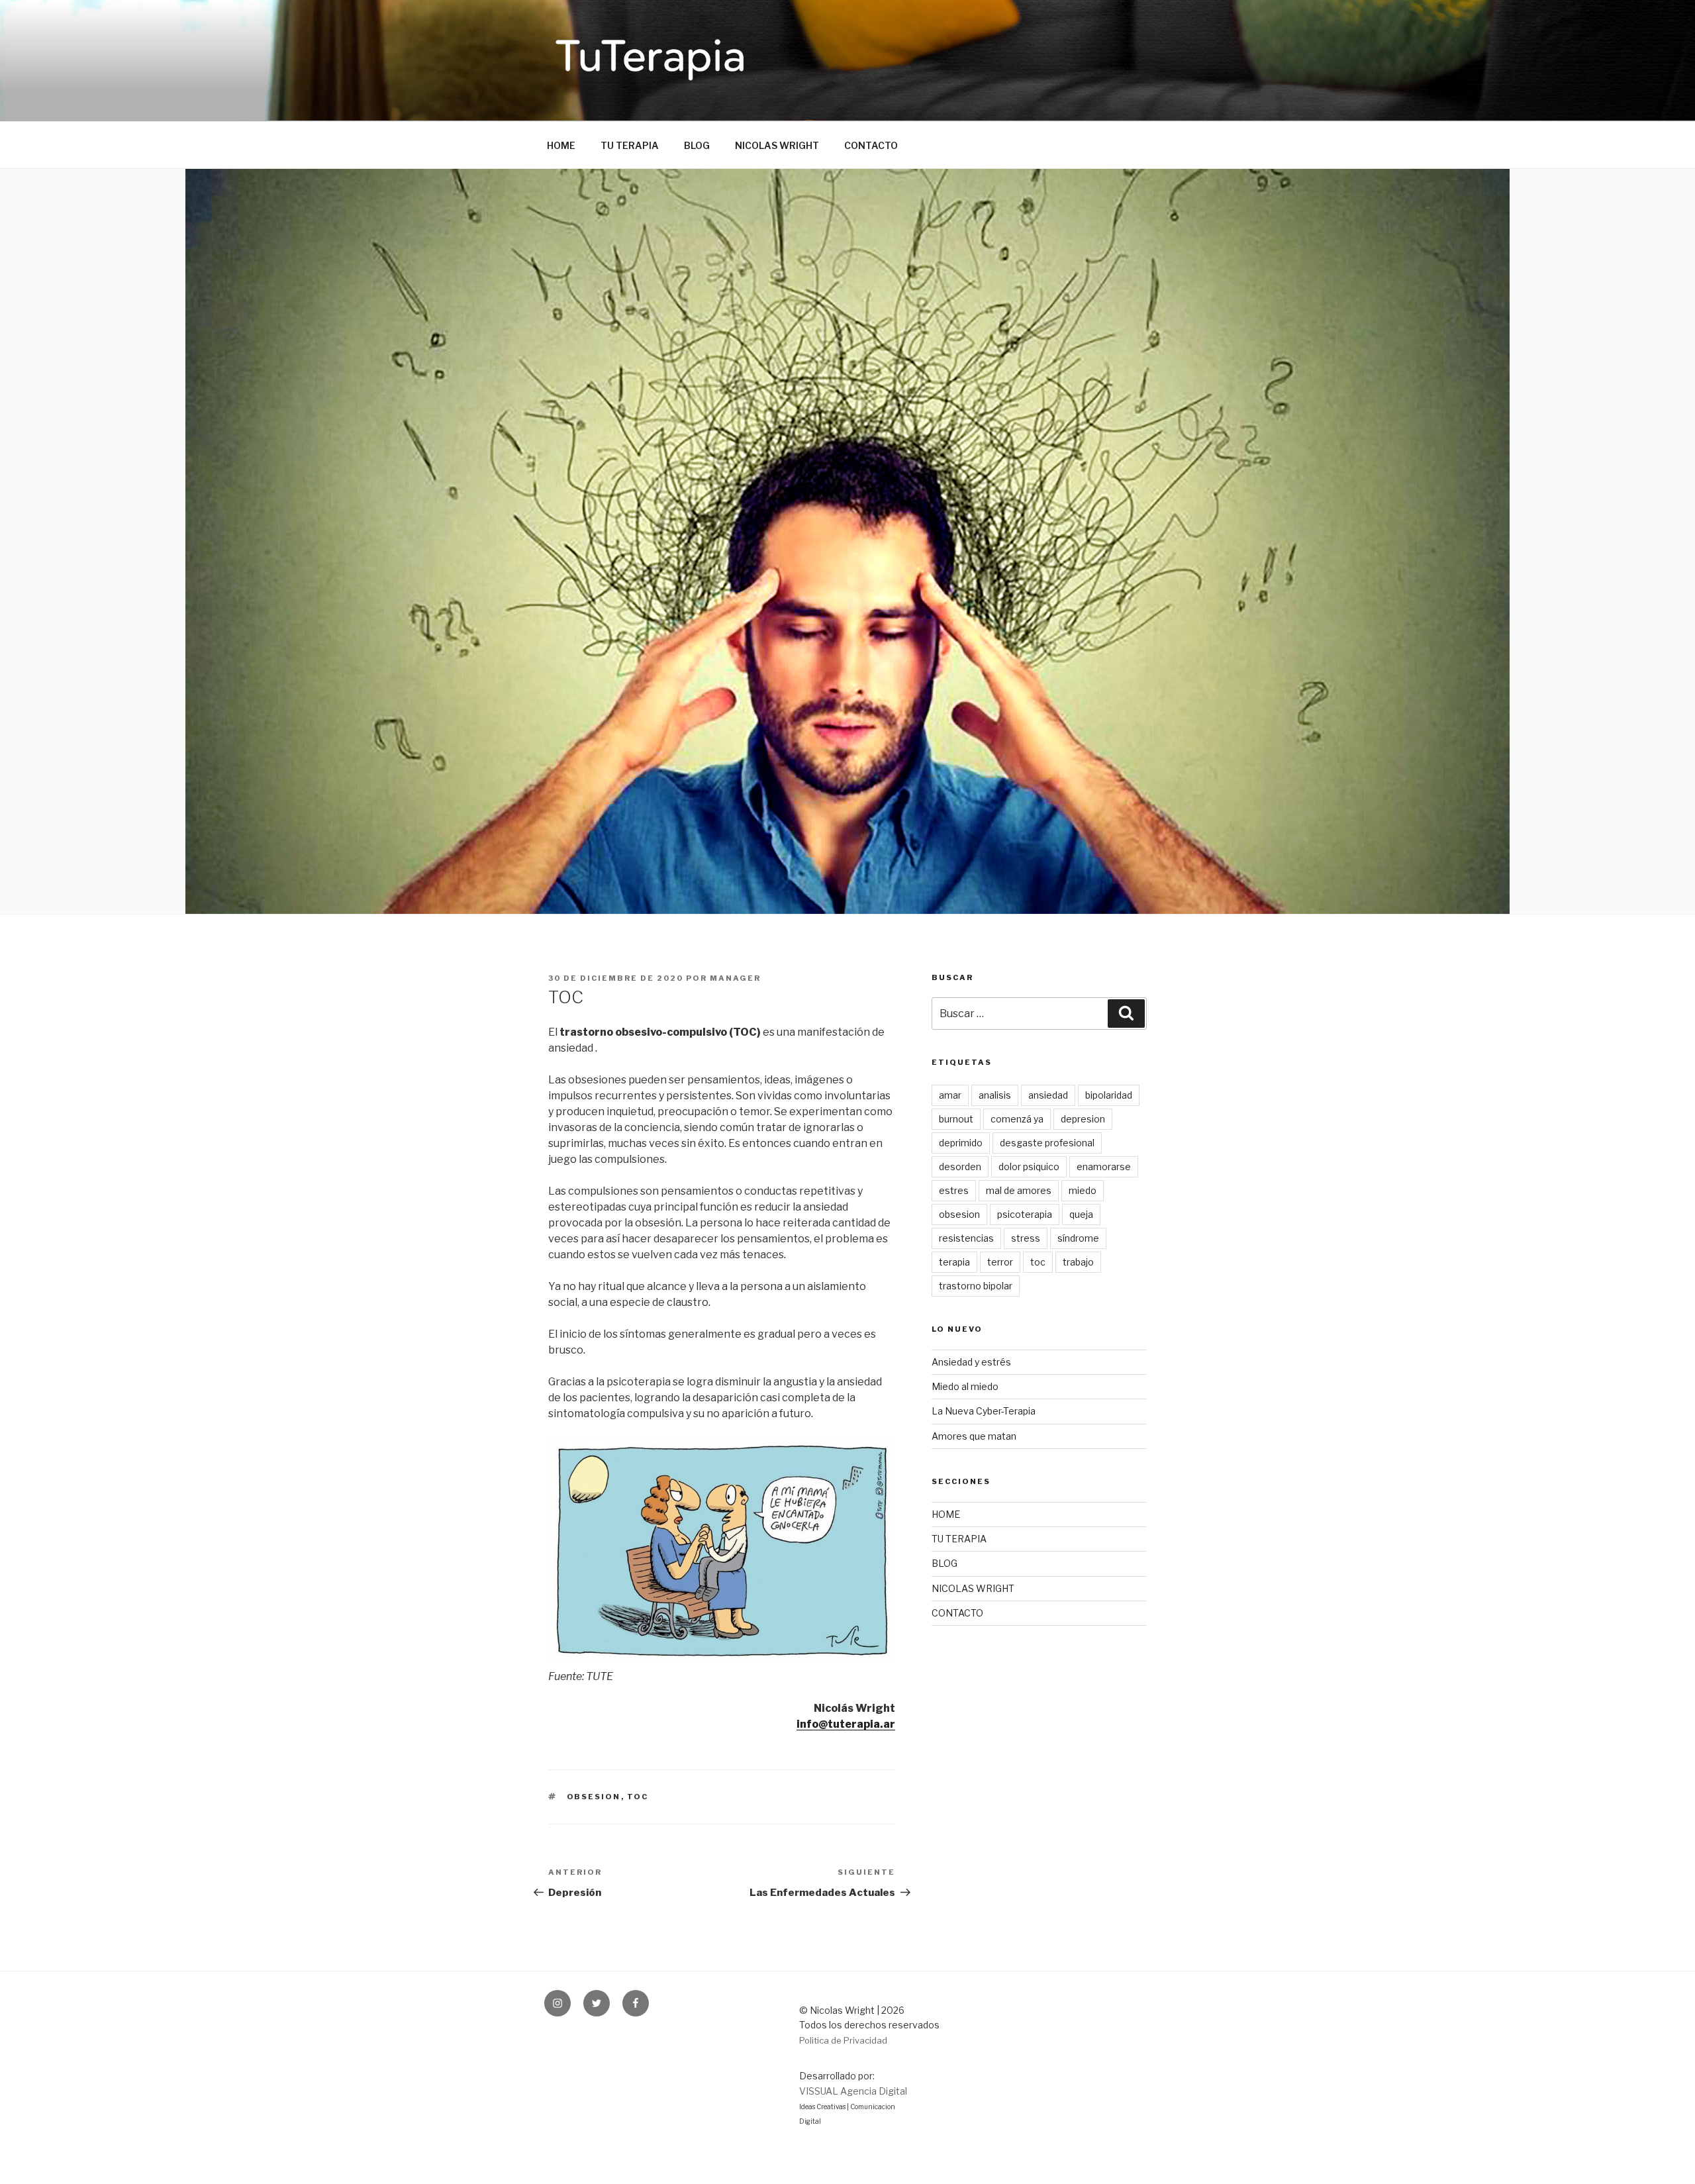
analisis (995, 1095)
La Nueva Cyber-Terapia (984, 1411)
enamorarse (1104, 1166)
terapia (954, 1262)
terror (1000, 1262)
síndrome (1078, 1238)
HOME (561, 145)
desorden (960, 1166)
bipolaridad (1109, 1095)
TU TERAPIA (630, 145)
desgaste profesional (1047, 1143)
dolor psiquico (1029, 1166)
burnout (956, 1119)
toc (638, 1797)
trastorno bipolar (976, 1286)
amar (950, 1095)
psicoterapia (1025, 1214)
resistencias (966, 1238)
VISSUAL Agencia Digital (853, 2091)
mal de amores (1019, 1190)
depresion (1083, 1119)
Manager (735, 978)
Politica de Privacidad (843, 2040)
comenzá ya (1017, 1119)
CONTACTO (871, 145)
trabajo (1078, 1262)
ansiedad (1048, 1095)
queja (1081, 1214)
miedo (1083, 1190)
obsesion (594, 1797)
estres (954, 1190)
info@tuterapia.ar (846, 1724)
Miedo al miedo (965, 1386)
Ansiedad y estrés (971, 1362)
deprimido (961, 1143)
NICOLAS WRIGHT (777, 145)
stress (1026, 1238)
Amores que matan (974, 1436)
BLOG (697, 145)
